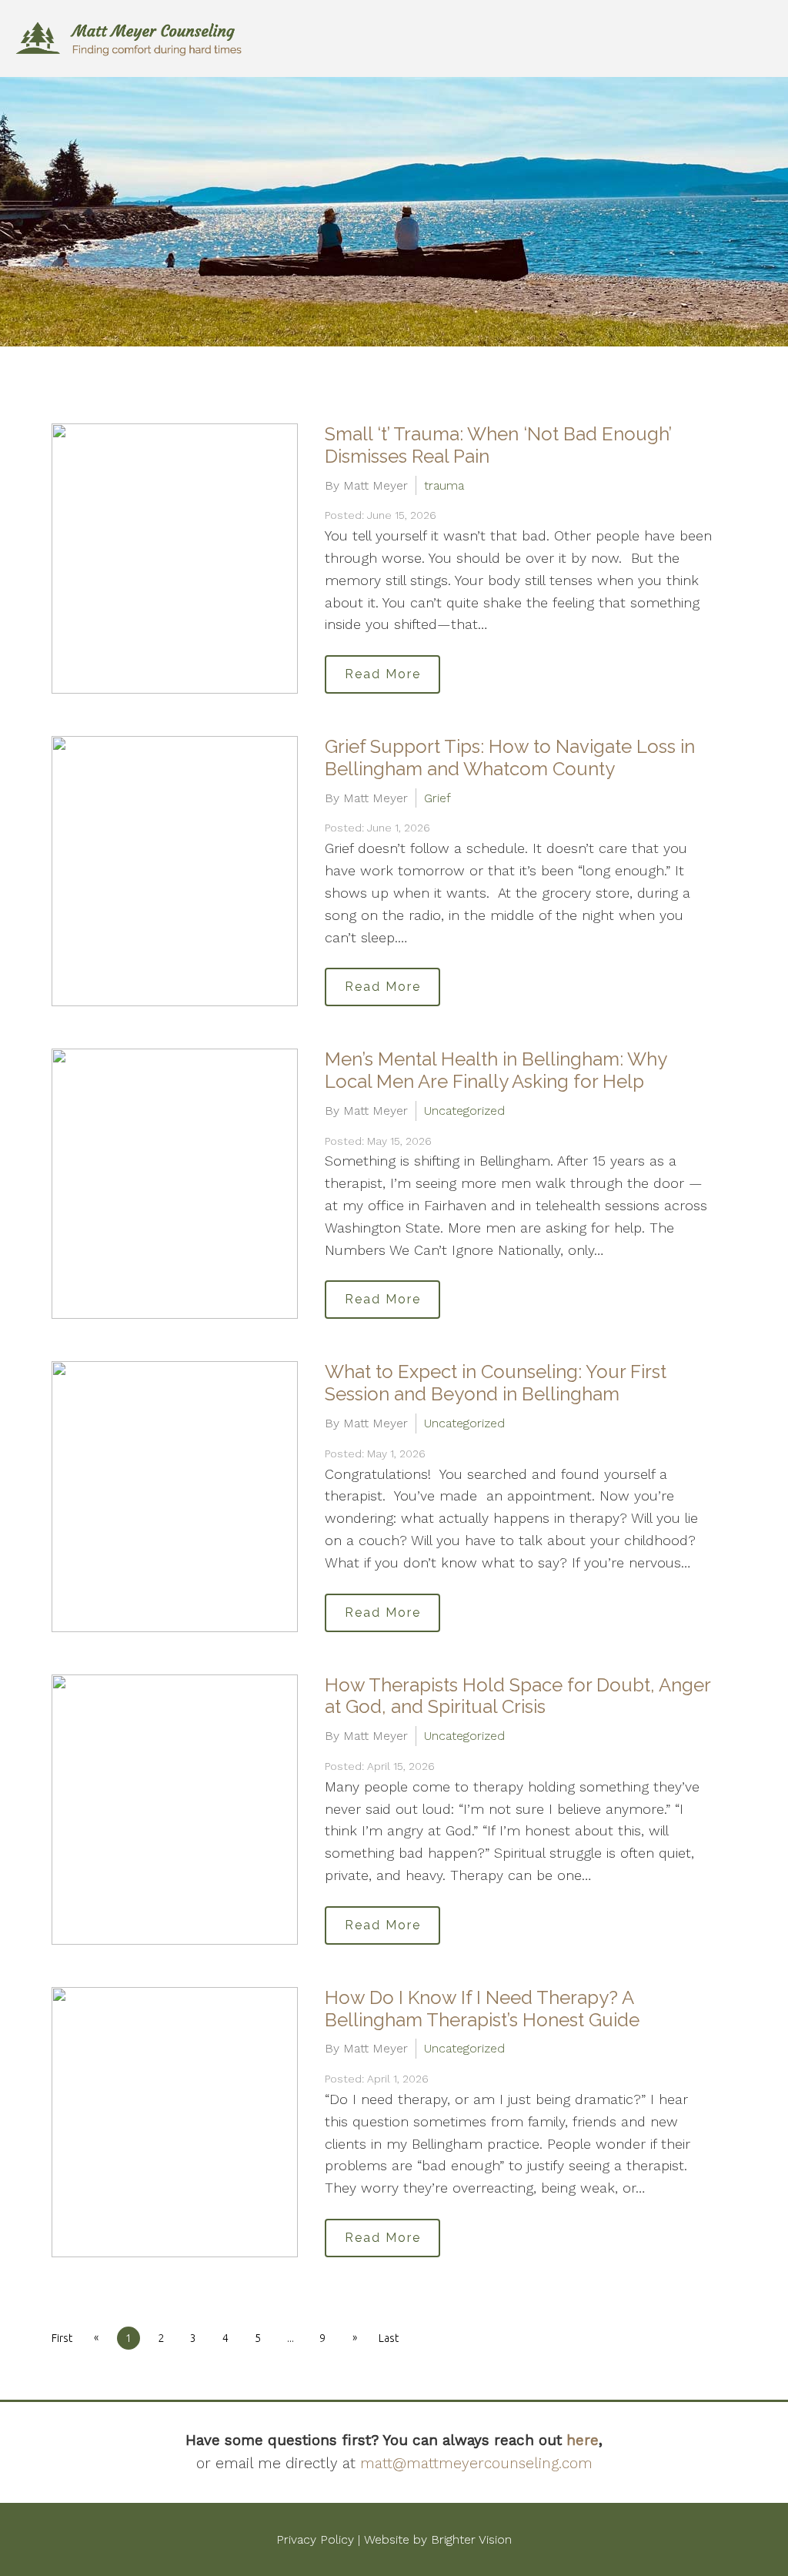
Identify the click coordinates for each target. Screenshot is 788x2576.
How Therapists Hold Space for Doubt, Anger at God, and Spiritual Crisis (518, 1696)
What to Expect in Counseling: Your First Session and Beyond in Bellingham (496, 1383)
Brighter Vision (471, 2539)
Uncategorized (464, 1111)
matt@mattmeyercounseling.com (476, 2463)
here (583, 2440)
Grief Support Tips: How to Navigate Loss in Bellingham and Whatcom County (510, 758)
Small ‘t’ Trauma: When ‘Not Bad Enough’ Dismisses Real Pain (498, 445)
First (62, 2338)
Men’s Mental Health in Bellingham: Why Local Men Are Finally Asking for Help (496, 1070)
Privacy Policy (315, 2539)
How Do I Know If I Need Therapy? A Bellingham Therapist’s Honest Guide (482, 2009)
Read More (383, 674)
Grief (437, 798)
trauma (444, 485)
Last (389, 2338)
